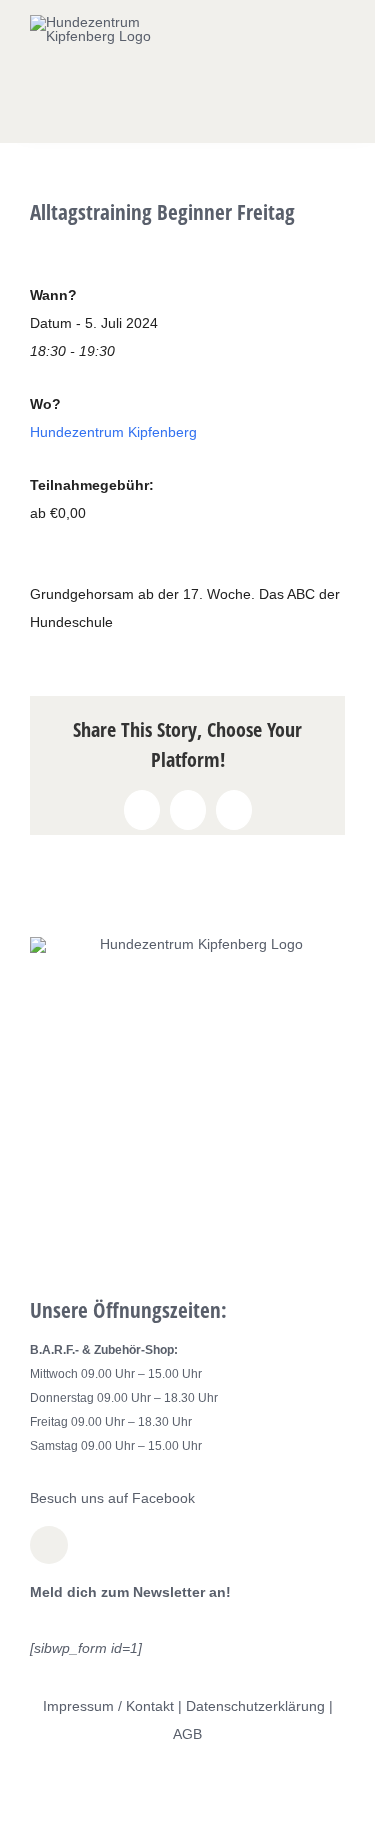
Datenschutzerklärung (255, 1706)
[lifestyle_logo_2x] (95, 22)
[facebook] (49, 1545)
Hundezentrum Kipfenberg (113, 432)
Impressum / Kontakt (108, 1706)
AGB (187, 1734)
